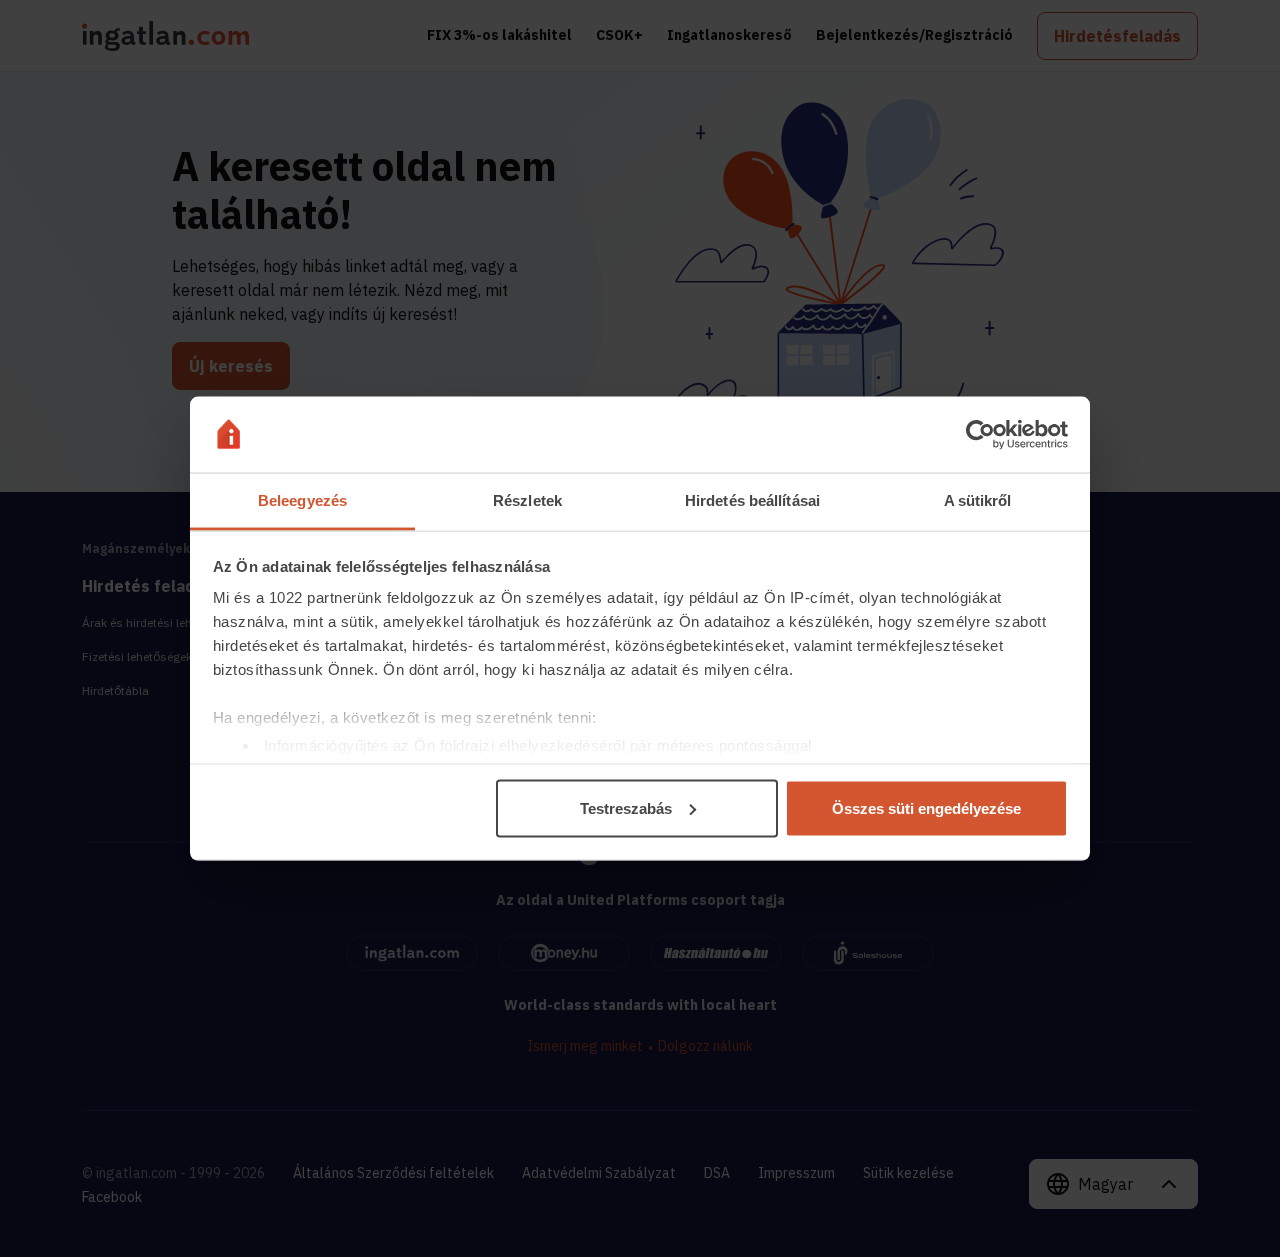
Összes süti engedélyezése (926, 807)
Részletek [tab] (527, 500)
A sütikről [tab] (978, 500)
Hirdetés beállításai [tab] (752, 500)
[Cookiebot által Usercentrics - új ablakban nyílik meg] (980, 435)
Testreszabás (626, 807)
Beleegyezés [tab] (302, 500)
